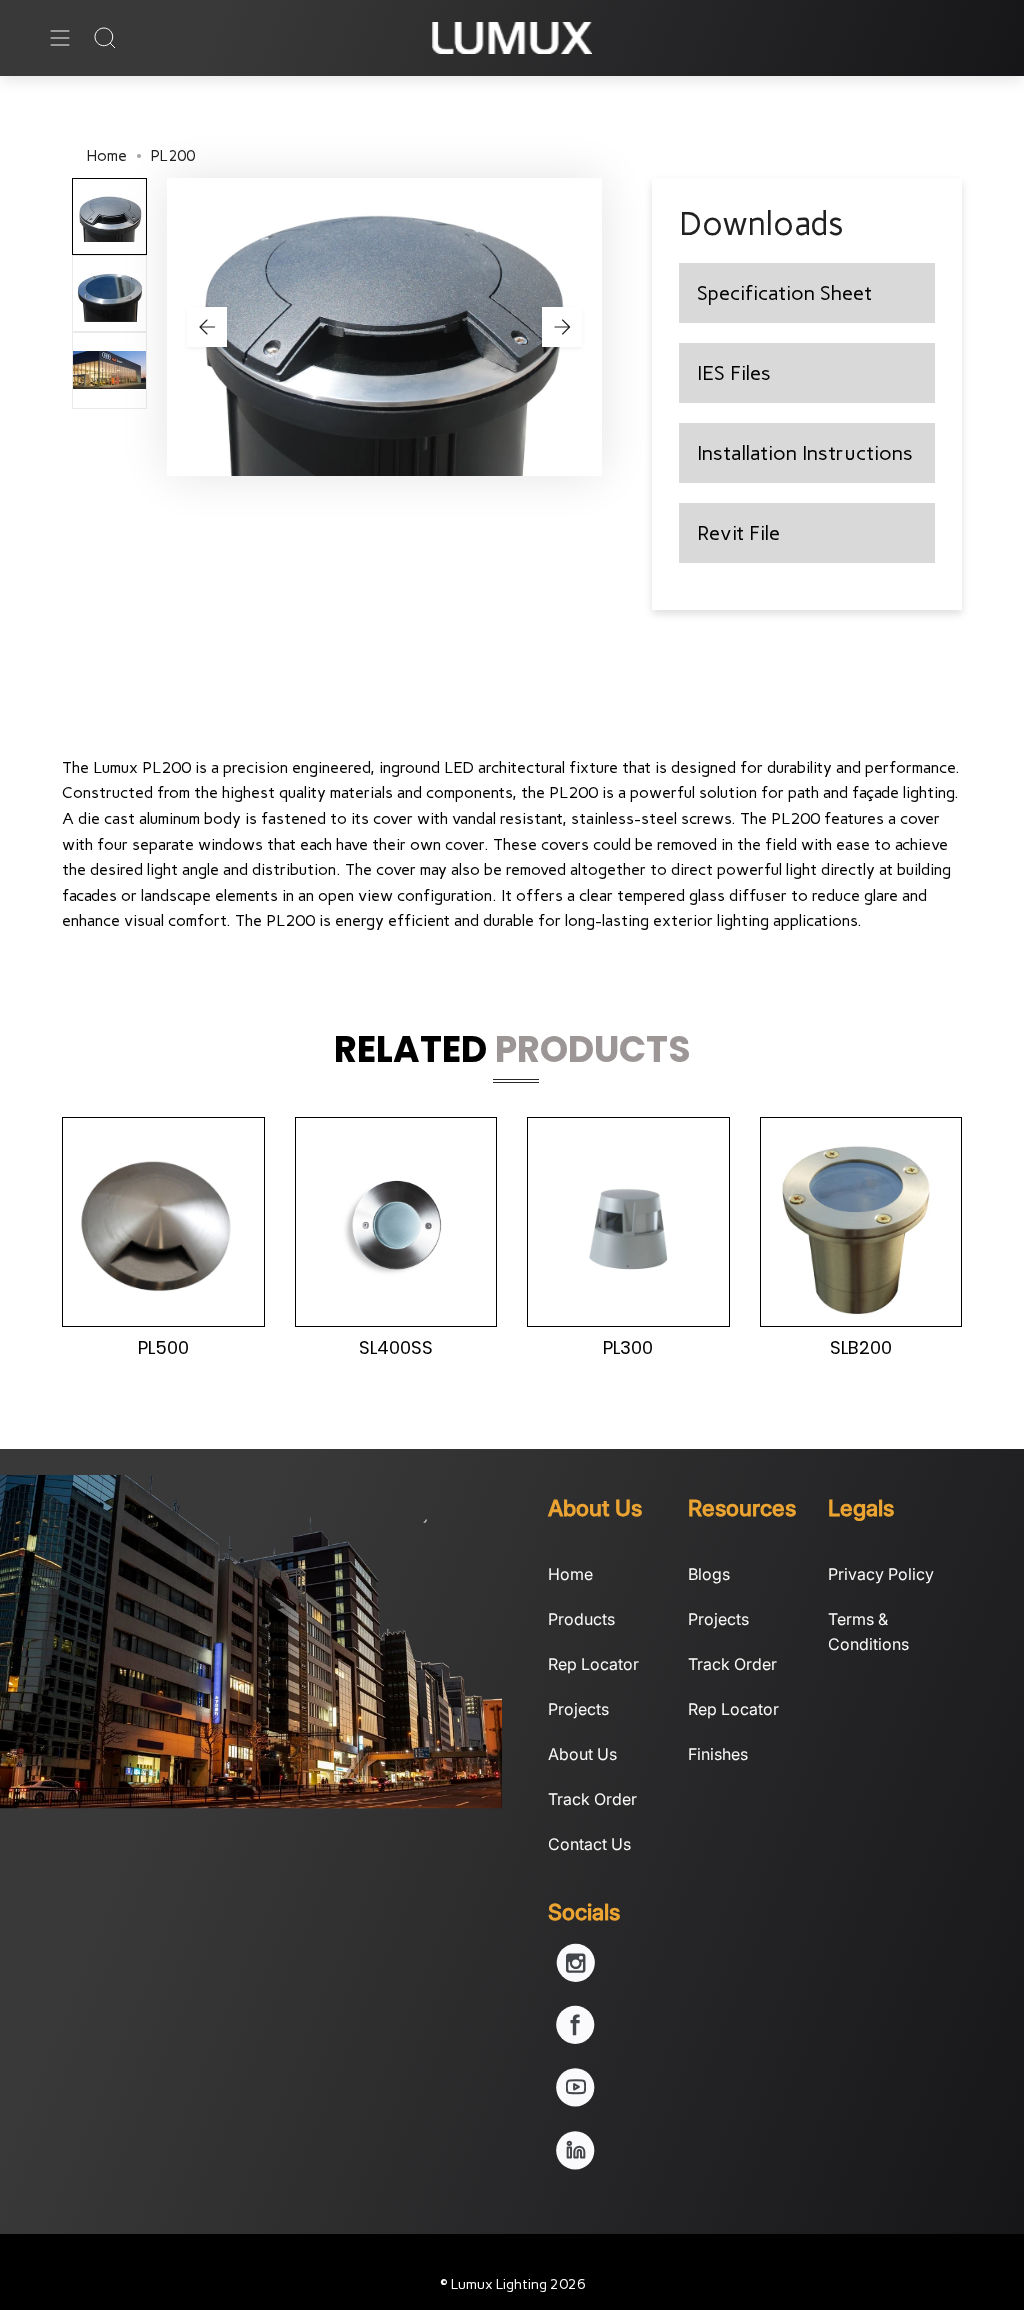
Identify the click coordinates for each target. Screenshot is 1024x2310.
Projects (578, 1709)
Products (581, 1619)
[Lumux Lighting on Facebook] (575, 2038)
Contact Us (589, 1844)
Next (562, 327)
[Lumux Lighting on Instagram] (575, 1976)
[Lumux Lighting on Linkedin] (575, 2164)
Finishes (718, 1754)
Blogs (709, 1574)
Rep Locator (593, 1664)
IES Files (734, 373)
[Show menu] (60, 38)
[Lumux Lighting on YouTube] (575, 2101)
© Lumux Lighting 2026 (512, 2284)
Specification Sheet (784, 293)
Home (107, 156)
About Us (582, 1754)
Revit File (738, 533)
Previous (207, 327)
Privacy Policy (881, 1574)
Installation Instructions (805, 453)
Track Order (592, 1799)
